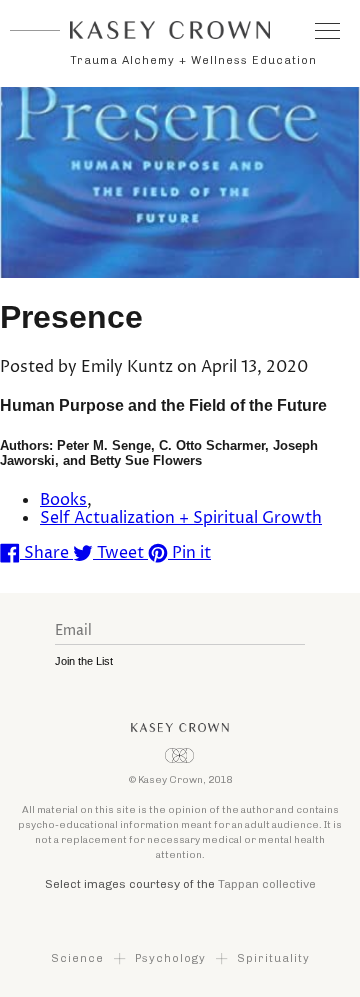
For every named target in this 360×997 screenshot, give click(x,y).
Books (63, 500)
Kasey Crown (170, 30)
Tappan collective (267, 884)
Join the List (84, 661)
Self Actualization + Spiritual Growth (181, 518)
